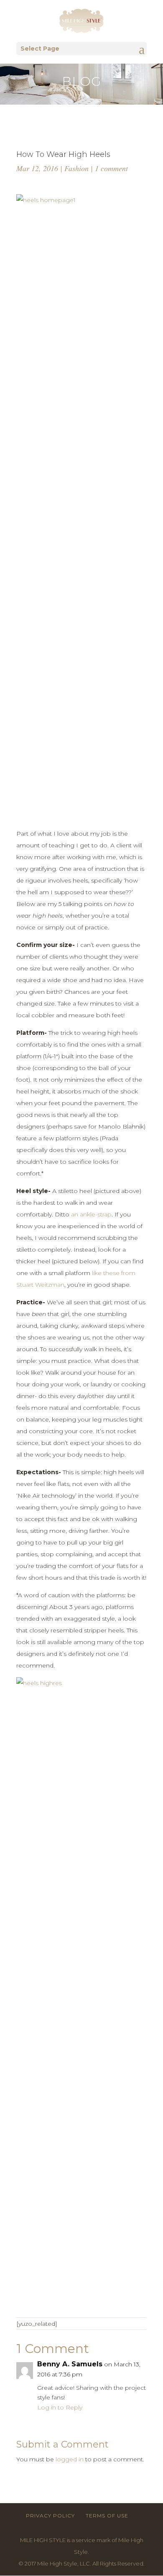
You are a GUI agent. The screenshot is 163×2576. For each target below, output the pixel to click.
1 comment (111, 168)
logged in (70, 2459)
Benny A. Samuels (70, 2364)
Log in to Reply (60, 2407)
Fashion (76, 168)
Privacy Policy (50, 2516)
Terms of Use (107, 2516)
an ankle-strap (91, 1214)
